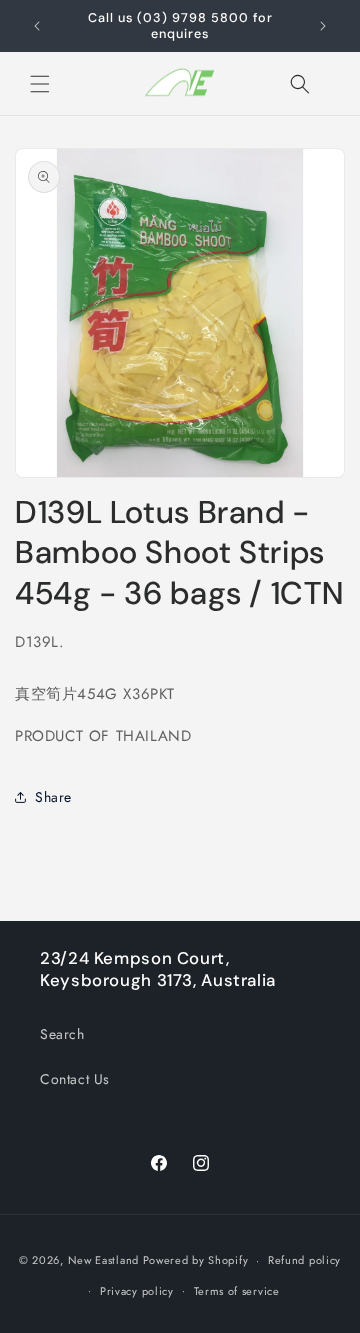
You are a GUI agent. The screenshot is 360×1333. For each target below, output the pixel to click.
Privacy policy (137, 1291)
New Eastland (103, 1260)
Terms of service (237, 1291)
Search (62, 1034)
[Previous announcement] (37, 26)
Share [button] (53, 797)
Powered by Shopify (196, 1260)
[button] (40, 84)
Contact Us (75, 1079)
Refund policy (304, 1260)
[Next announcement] (323, 26)
